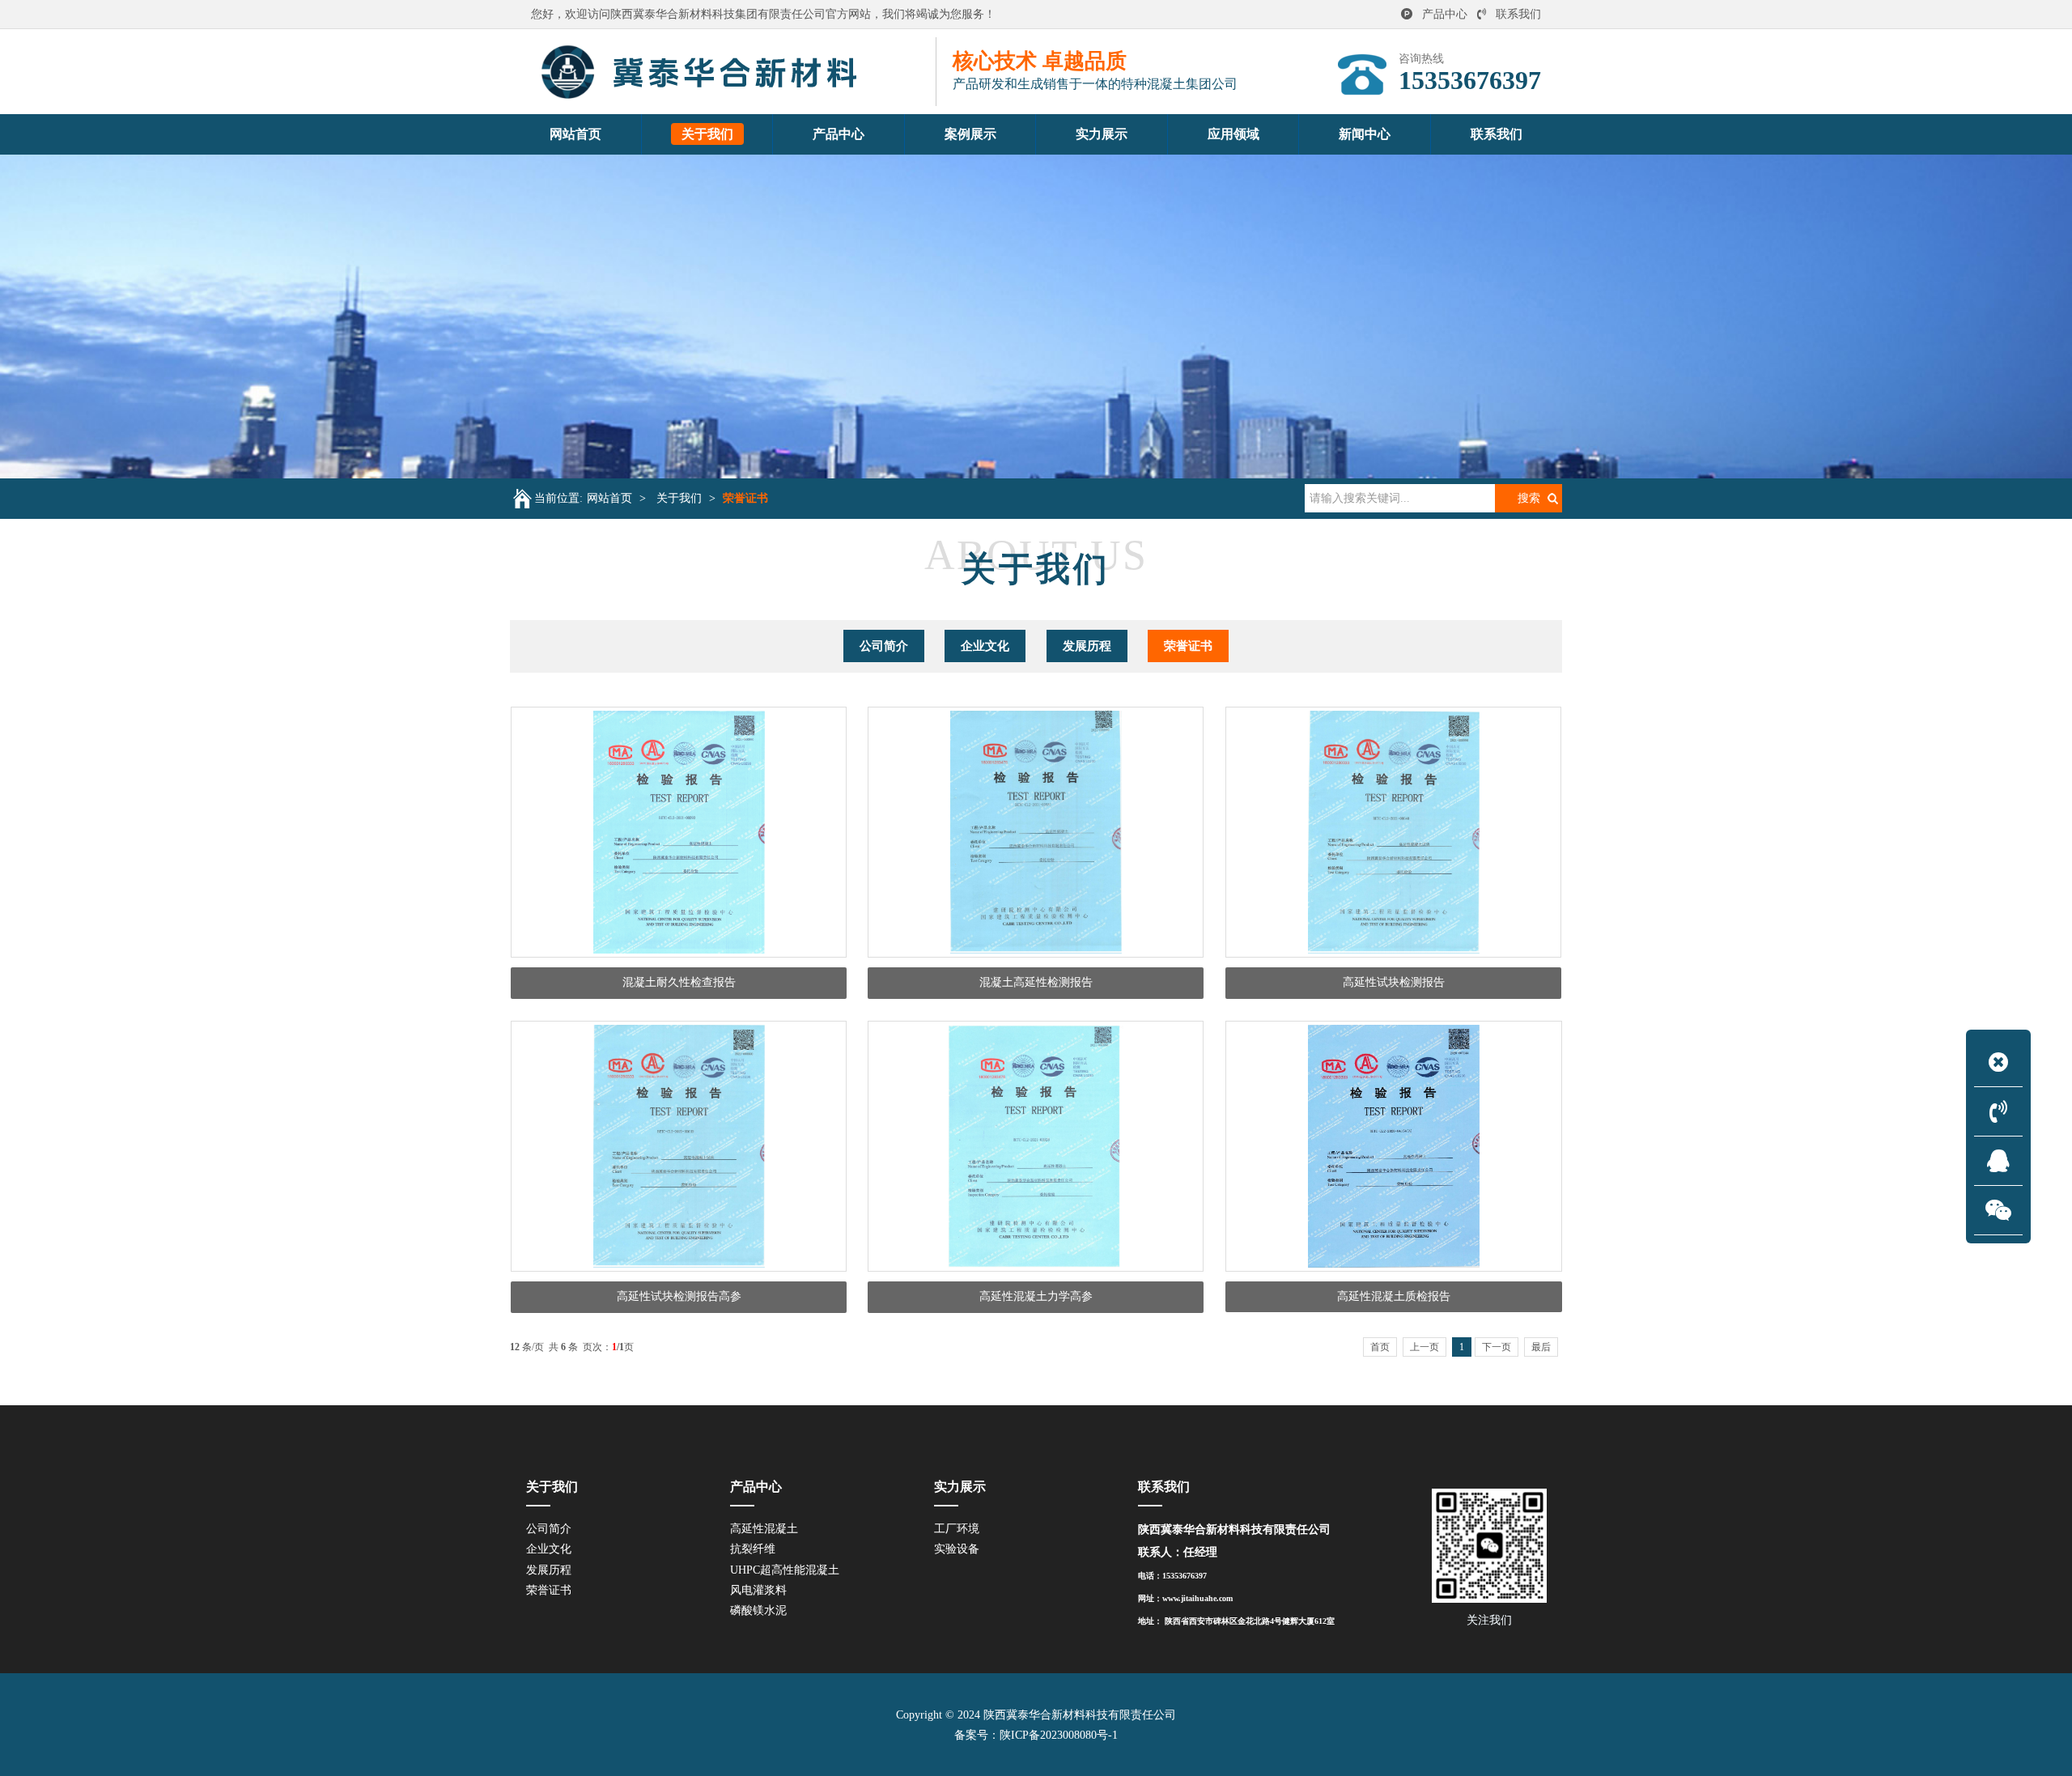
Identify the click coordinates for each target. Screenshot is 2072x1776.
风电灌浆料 (758, 1590)
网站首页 (609, 498)
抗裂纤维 (753, 1549)
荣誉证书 (745, 498)
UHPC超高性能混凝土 (785, 1570)
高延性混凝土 (764, 1529)
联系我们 (1518, 14)
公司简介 (884, 646)
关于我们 (679, 498)
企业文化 (985, 646)
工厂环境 (957, 1529)
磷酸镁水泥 (758, 1610)
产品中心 (1445, 14)
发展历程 (1087, 646)
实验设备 (957, 1549)
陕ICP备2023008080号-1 (1059, 1735)
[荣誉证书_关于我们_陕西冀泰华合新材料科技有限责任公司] (733, 72)
